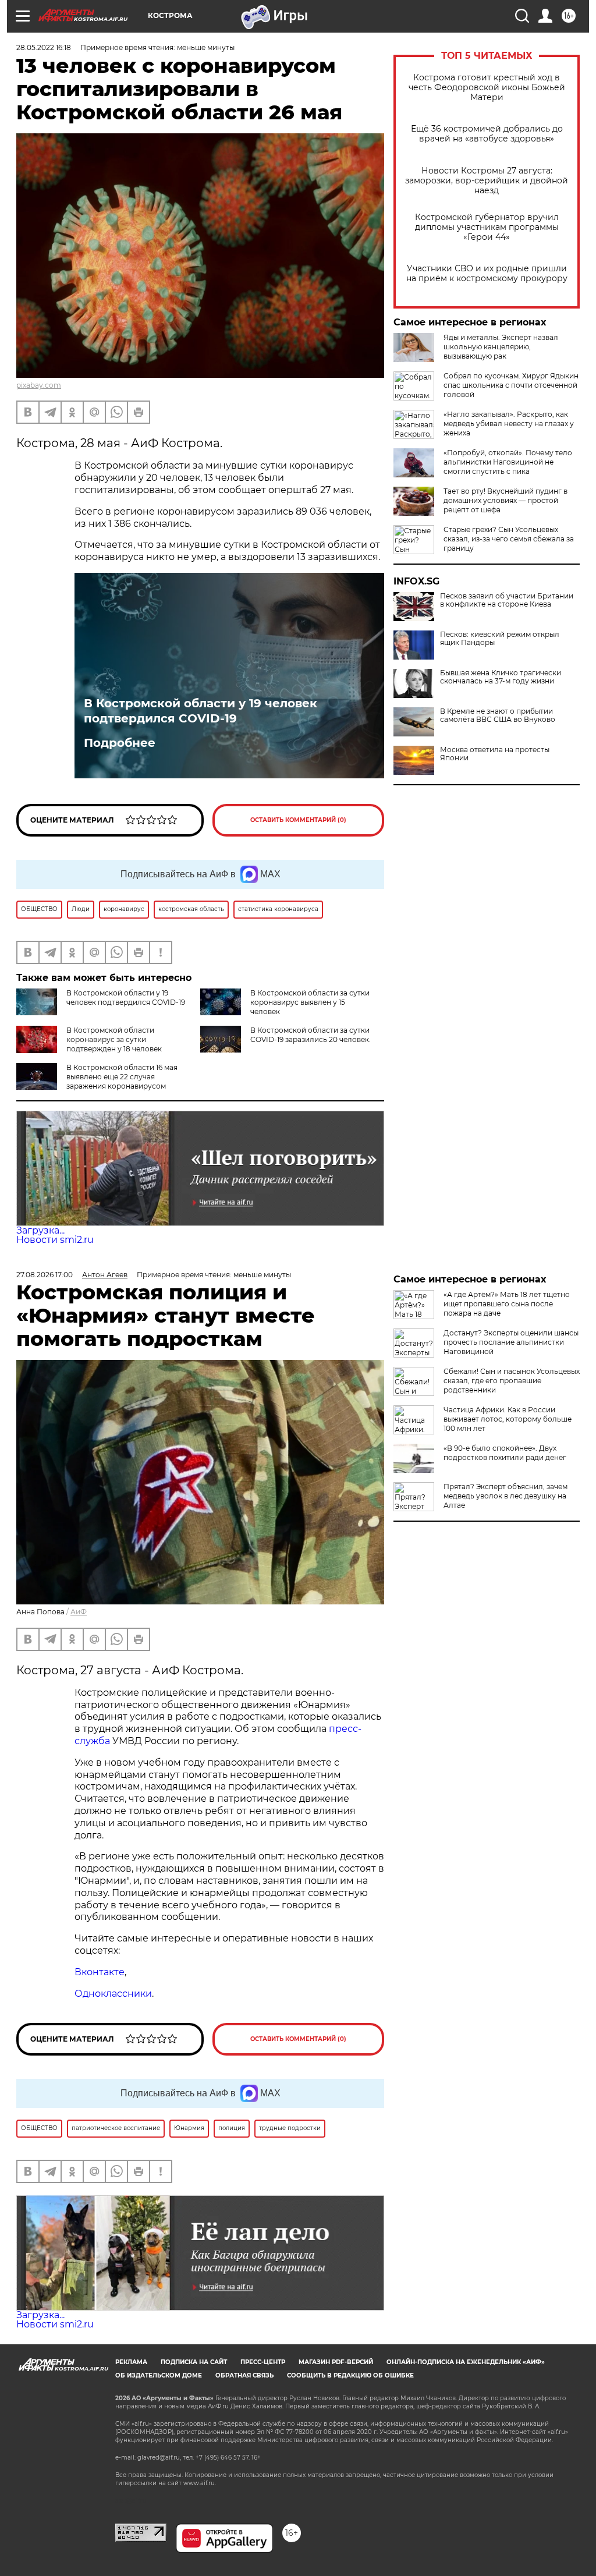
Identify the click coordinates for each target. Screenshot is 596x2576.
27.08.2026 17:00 (45, 1275)
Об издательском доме (159, 2375)
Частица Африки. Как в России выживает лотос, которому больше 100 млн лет (508, 1419)
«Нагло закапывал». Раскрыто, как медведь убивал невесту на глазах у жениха (509, 424)
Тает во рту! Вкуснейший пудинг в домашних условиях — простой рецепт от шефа (505, 500)
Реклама (131, 2362)
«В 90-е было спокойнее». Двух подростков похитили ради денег (505, 1453)
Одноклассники (113, 1994)
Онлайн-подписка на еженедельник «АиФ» (466, 2362)
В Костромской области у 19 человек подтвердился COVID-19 (201, 711)
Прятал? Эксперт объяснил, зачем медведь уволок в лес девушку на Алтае (505, 1496)
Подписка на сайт (194, 2362)
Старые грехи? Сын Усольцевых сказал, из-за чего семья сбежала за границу (509, 539)
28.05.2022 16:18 (44, 47)
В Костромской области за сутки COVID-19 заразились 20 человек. (311, 1035)
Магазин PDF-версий (336, 2362)
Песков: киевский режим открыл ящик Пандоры (500, 639)
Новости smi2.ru (55, 1240)
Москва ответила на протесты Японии (495, 754)
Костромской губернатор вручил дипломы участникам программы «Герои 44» (487, 227)
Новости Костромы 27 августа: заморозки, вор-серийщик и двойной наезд (487, 181)
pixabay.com (39, 385)
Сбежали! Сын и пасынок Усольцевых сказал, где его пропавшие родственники (512, 1381)
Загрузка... (40, 1230)
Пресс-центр (263, 2362)
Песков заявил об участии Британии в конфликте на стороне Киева (507, 600)
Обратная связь (244, 2375)
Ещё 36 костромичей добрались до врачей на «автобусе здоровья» (487, 134)
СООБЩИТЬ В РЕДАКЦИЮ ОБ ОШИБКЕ (350, 2375)
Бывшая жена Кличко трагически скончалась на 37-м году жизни (501, 677)
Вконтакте (100, 1972)
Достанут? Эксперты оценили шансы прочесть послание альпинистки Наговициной (511, 1342)
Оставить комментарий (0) (298, 820)
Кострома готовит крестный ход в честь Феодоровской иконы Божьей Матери (487, 88)
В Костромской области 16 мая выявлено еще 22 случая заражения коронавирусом (122, 1077)
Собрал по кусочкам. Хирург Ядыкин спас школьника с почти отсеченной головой (511, 385)
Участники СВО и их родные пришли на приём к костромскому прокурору (487, 274)
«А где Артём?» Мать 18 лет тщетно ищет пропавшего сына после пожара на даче (507, 1304)
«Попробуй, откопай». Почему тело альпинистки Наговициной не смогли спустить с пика (508, 462)
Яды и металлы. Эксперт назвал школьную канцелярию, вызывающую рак (501, 347)
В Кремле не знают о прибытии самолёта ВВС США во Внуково (498, 715)
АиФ (79, 1612)
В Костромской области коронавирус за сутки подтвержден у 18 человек (114, 1039)
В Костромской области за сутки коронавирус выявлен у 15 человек (310, 1002)
